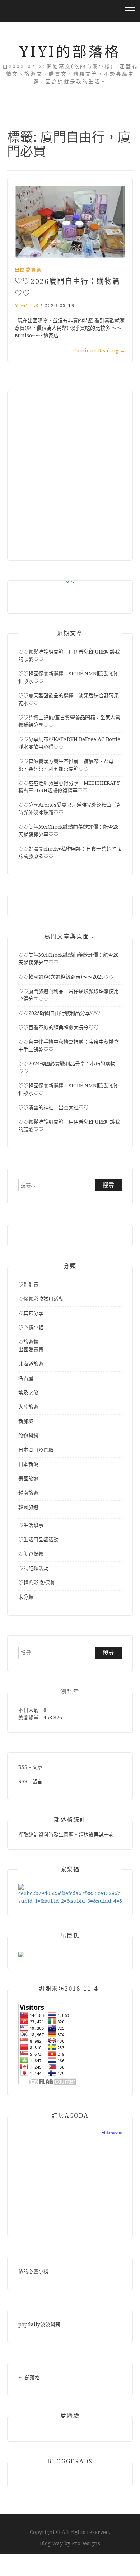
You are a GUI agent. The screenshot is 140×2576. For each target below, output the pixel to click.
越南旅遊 (28, 1493)
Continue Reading (99, 351)
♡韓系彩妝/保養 (37, 1583)
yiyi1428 (27, 306)
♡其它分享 (31, 1313)
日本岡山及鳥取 (36, 1450)
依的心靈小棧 (33, 2271)
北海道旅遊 (31, 1364)
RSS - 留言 (30, 1781)
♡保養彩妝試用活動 (41, 1299)
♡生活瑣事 (31, 1525)
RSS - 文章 (30, 1767)
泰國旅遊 (28, 1479)
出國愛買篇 (28, 270)
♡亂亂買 (28, 1284)
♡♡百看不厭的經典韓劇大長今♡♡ (59, 1027)
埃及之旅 (28, 1392)
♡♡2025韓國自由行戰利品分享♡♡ (59, 1013)
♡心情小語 (31, 1327)
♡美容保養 (31, 1554)
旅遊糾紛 (28, 1435)
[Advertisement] (70, 472)
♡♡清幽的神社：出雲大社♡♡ (53, 1107)
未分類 (26, 1597)
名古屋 (26, 1378)
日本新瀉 (28, 1464)
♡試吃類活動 (33, 1568)
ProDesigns (86, 2543)
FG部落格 (29, 2378)
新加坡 (26, 1421)
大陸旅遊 (28, 1407)
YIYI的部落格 (70, 52)
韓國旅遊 (28, 1507)
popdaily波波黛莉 (39, 2324)
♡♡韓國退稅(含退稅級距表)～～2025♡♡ (66, 977)
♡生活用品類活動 (38, 1540)
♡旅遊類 (28, 1342)
